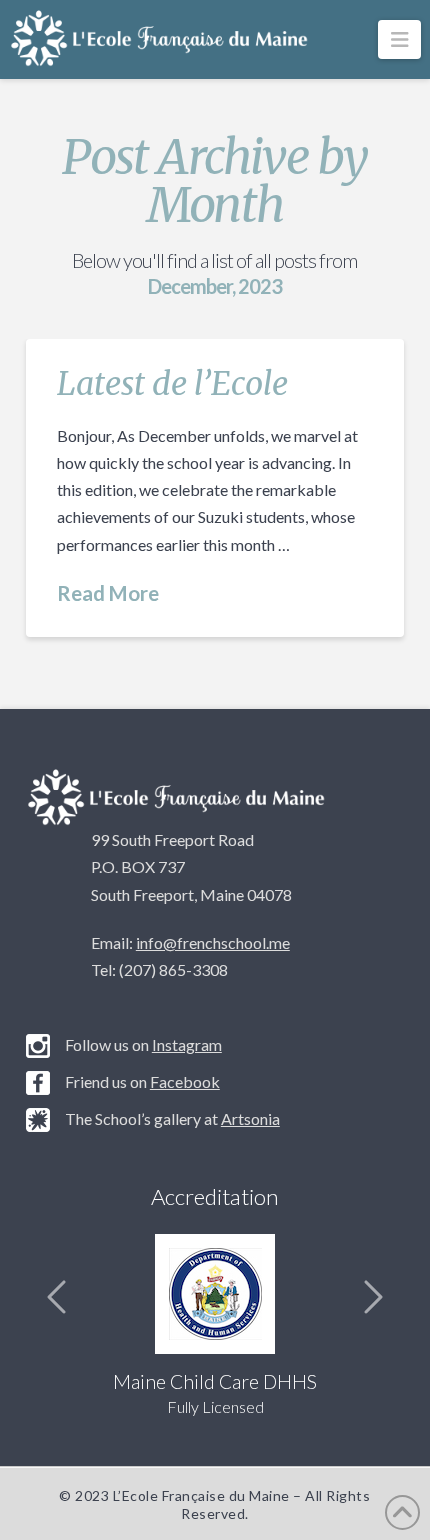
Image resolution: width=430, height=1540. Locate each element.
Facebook (185, 1081)
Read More (108, 593)
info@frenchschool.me (213, 942)
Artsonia (250, 1118)
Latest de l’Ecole (172, 384)
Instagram (187, 1044)
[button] (399, 39)
